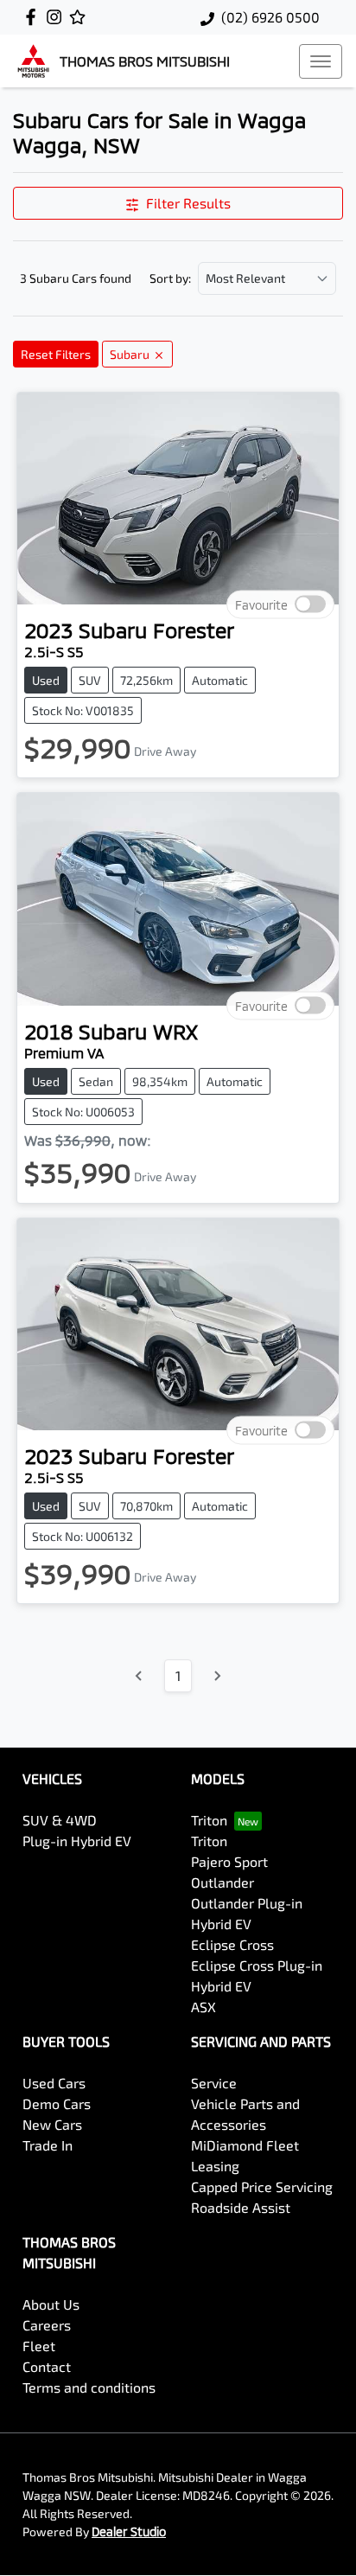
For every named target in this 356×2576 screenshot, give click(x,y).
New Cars (52, 2124)
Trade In (48, 2145)
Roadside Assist (241, 2207)
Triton (209, 1820)
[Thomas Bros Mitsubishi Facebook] (34, 17)
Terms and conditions (89, 2387)
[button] (321, 61)
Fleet (39, 2346)
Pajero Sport (229, 1861)
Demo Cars (57, 2103)
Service (214, 2083)
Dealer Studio (129, 2531)
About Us (51, 2304)
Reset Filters (56, 354)
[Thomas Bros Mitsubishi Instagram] (57, 17)
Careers (47, 2325)
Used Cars (54, 2083)
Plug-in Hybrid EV (77, 1841)
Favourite (261, 605)
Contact (47, 2366)
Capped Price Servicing (262, 2186)
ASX (203, 2007)
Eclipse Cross (232, 1944)
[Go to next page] (217, 1676)
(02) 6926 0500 (270, 17)
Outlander (222, 1882)
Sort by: (170, 278)
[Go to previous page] (139, 1676)
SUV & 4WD (60, 1820)
